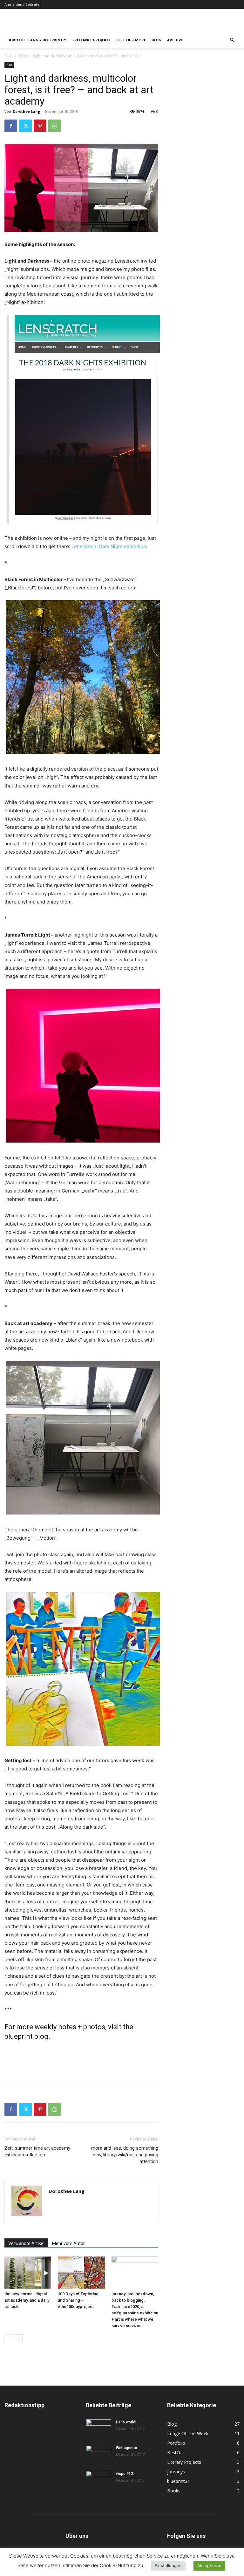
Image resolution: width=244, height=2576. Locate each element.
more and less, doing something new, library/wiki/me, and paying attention (125, 2155)
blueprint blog (26, 2036)
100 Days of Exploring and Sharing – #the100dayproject (78, 2300)
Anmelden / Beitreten (23, 4)
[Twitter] (25, 126)
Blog (156, 40)
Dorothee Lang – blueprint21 (37, 40)
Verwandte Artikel (26, 2243)
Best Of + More (131, 40)
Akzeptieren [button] (209, 2566)
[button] (232, 40)
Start (9, 56)
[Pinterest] (40, 126)
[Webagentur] (98, 2454)
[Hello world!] (98, 2428)
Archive (175, 40)
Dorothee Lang (26, 111)
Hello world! (126, 2422)
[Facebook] (11, 126)
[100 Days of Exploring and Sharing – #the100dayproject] (81, 2273)
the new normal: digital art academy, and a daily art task (27, 2300)
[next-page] (19, 2338)
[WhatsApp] (55, 126)
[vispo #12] (98, 2480)
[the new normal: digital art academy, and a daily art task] (28, 2273)
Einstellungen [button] (168, 2566)
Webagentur (127, 2448)
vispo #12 (125, 2474)
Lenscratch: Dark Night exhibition (109, 546)
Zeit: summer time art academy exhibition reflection (37, 2151)
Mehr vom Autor (68, 2243)
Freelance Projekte (91, 40)
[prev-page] (8, 2338)
